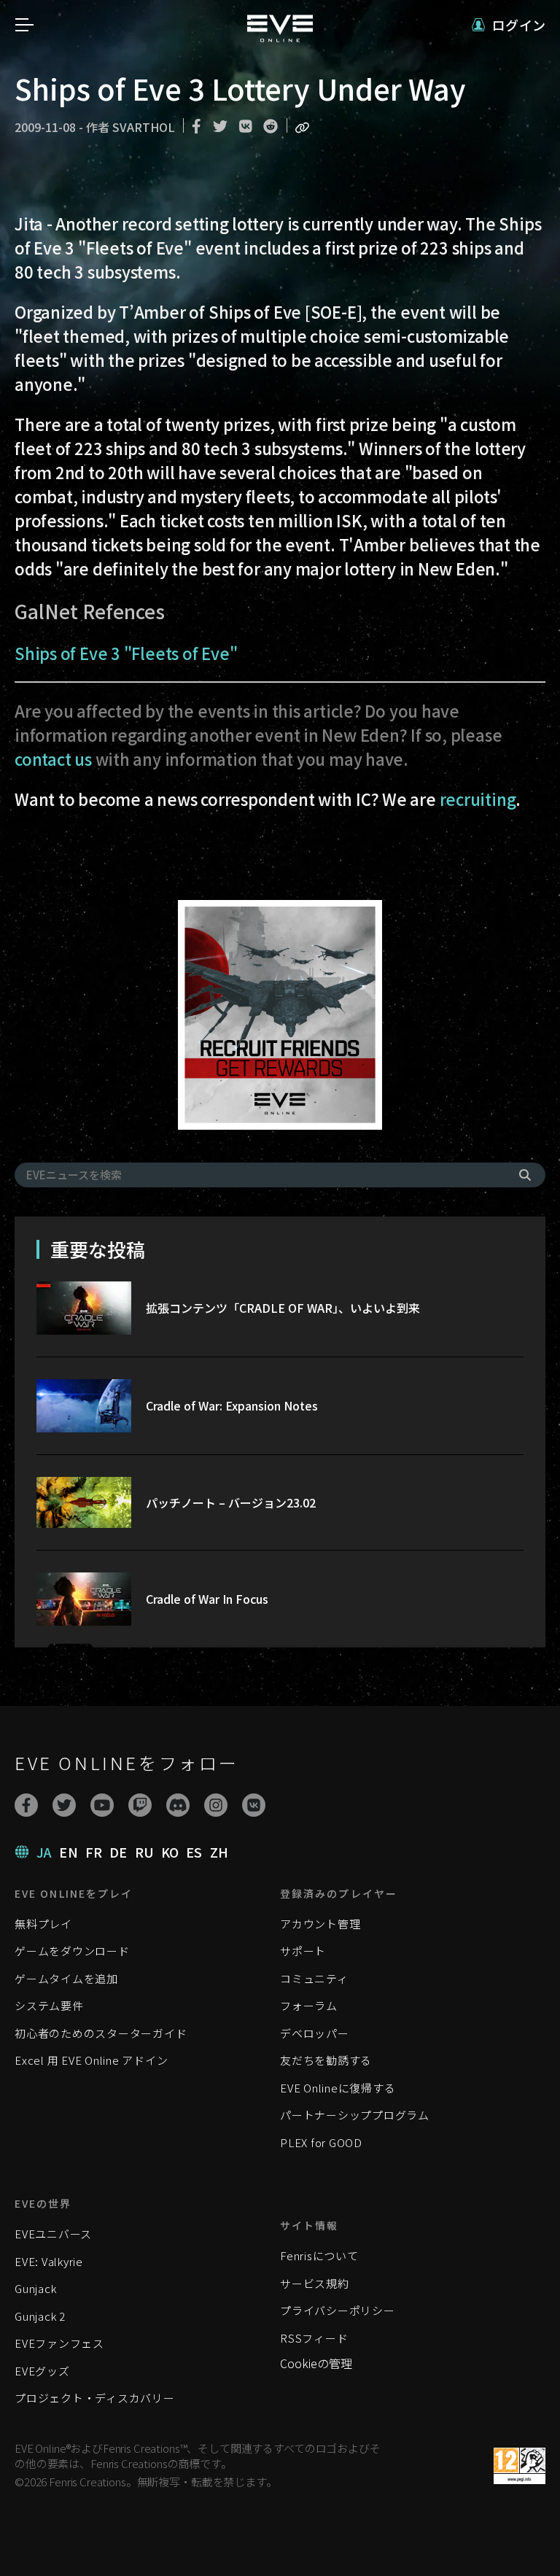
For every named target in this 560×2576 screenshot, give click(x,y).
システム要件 (49, 2005)
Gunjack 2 (40, 2316)
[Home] (280, 37)
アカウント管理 (320, 1924)
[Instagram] (216, 1805)
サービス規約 (315, 2283)
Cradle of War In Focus (207, 1599)
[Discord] (178, 1805)
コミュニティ (314, 1978)
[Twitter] (64, 1805)
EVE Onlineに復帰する (338, 2088)
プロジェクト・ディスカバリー (95, 2398)
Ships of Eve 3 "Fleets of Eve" (126, 653)
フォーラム (309, 2005)
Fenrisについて (319, 2255)
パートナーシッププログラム (355, 2115)
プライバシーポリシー (338, 2310)
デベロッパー (315, 2033)
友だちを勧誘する (326, 2060)
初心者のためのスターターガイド (101, 2033)
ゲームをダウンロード (72, 1951)
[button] (509, 25)
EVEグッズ (42, 2371)
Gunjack (35, 2288)
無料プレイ (43, 1924)
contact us (53, 759)
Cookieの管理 (316, 2363)
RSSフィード (314, 2338)
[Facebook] (26, 1805)
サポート (303, 1951)
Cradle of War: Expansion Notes (232, 1405)
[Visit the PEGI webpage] (520, 2466)
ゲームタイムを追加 (66, 1978)
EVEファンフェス (59, 2343)
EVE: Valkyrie (49, 2261)
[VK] (254, 1805)
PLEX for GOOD (321, 2142)
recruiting (478, 799)
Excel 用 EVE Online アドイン (91, 2060)
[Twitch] (140, 1805)
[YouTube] (102, 1805)
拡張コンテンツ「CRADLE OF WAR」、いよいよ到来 (283, 1308)
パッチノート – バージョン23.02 (231, 1502)
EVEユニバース (53, 2234)
